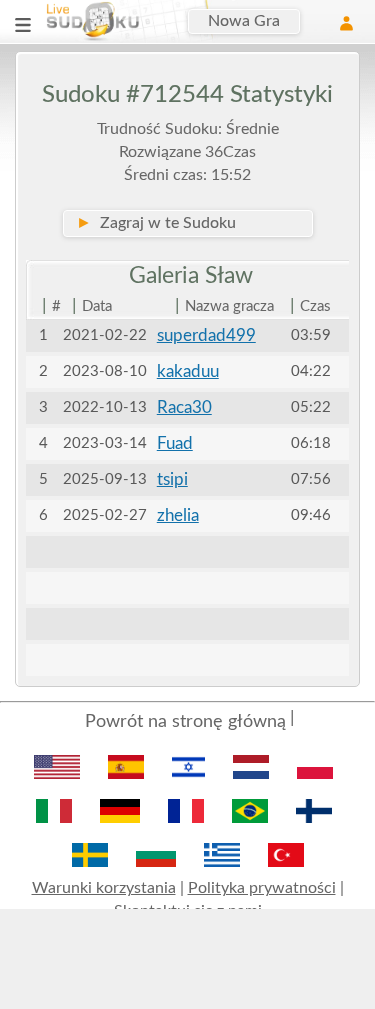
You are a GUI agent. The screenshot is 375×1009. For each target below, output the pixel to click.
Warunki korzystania (104, 888)
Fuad (175, 443)
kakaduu (188, 371)
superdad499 (206, 335)
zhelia (178, 515)
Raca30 (184, 407)
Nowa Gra (244, 21)
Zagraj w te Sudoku (156, 223)
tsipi (172, 479)
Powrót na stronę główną (185, 722)
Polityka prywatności (262, 888)
